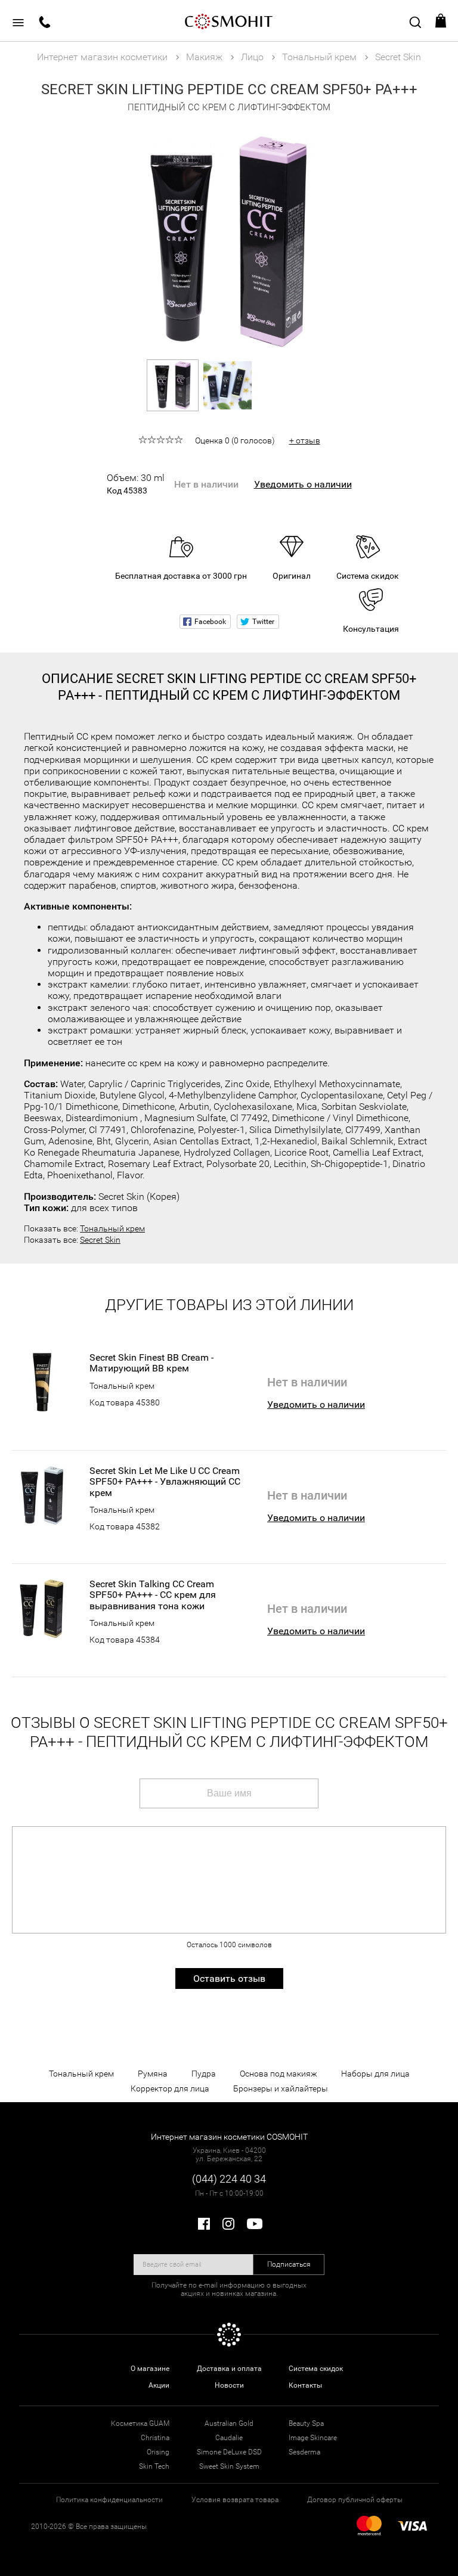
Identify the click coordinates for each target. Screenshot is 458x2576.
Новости (229, 2385)
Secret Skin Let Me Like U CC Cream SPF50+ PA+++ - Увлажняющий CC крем (165, 1482)
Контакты (305, 2385)
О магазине (150, 2369)
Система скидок (316, 2369)
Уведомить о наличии (303, 484)
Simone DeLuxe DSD (229, 2452)
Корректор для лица (170, 2088)
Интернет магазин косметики (102, 57)
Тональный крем (112, 1228)
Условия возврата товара (235, 2500)
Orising (158, 2452)
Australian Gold (229, 2423)
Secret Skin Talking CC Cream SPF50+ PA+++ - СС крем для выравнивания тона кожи (153, 1595)
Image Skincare (313, 2438)
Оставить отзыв (229, 1978)
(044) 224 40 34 (229, 2179)
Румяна (153, 2074)
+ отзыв (305, 440)
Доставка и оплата (229, 2369)
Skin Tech (154, 2466)
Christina (155, 2438)
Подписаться (289, 2264)
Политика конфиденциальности (109, 2500)
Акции (159, 2385)
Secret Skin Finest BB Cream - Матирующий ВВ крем (151, 1363)
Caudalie (229, 2438)
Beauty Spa (306, 2423)
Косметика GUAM (140, 2423)
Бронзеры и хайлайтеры (281, 2088)
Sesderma (304, 2452)
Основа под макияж (278, 2074)
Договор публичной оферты (355, 2500)
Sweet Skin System (229, 2466)
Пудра (204, 2074)
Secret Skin (100, 1240)
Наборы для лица (375, 2074)
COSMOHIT (229, 21)
